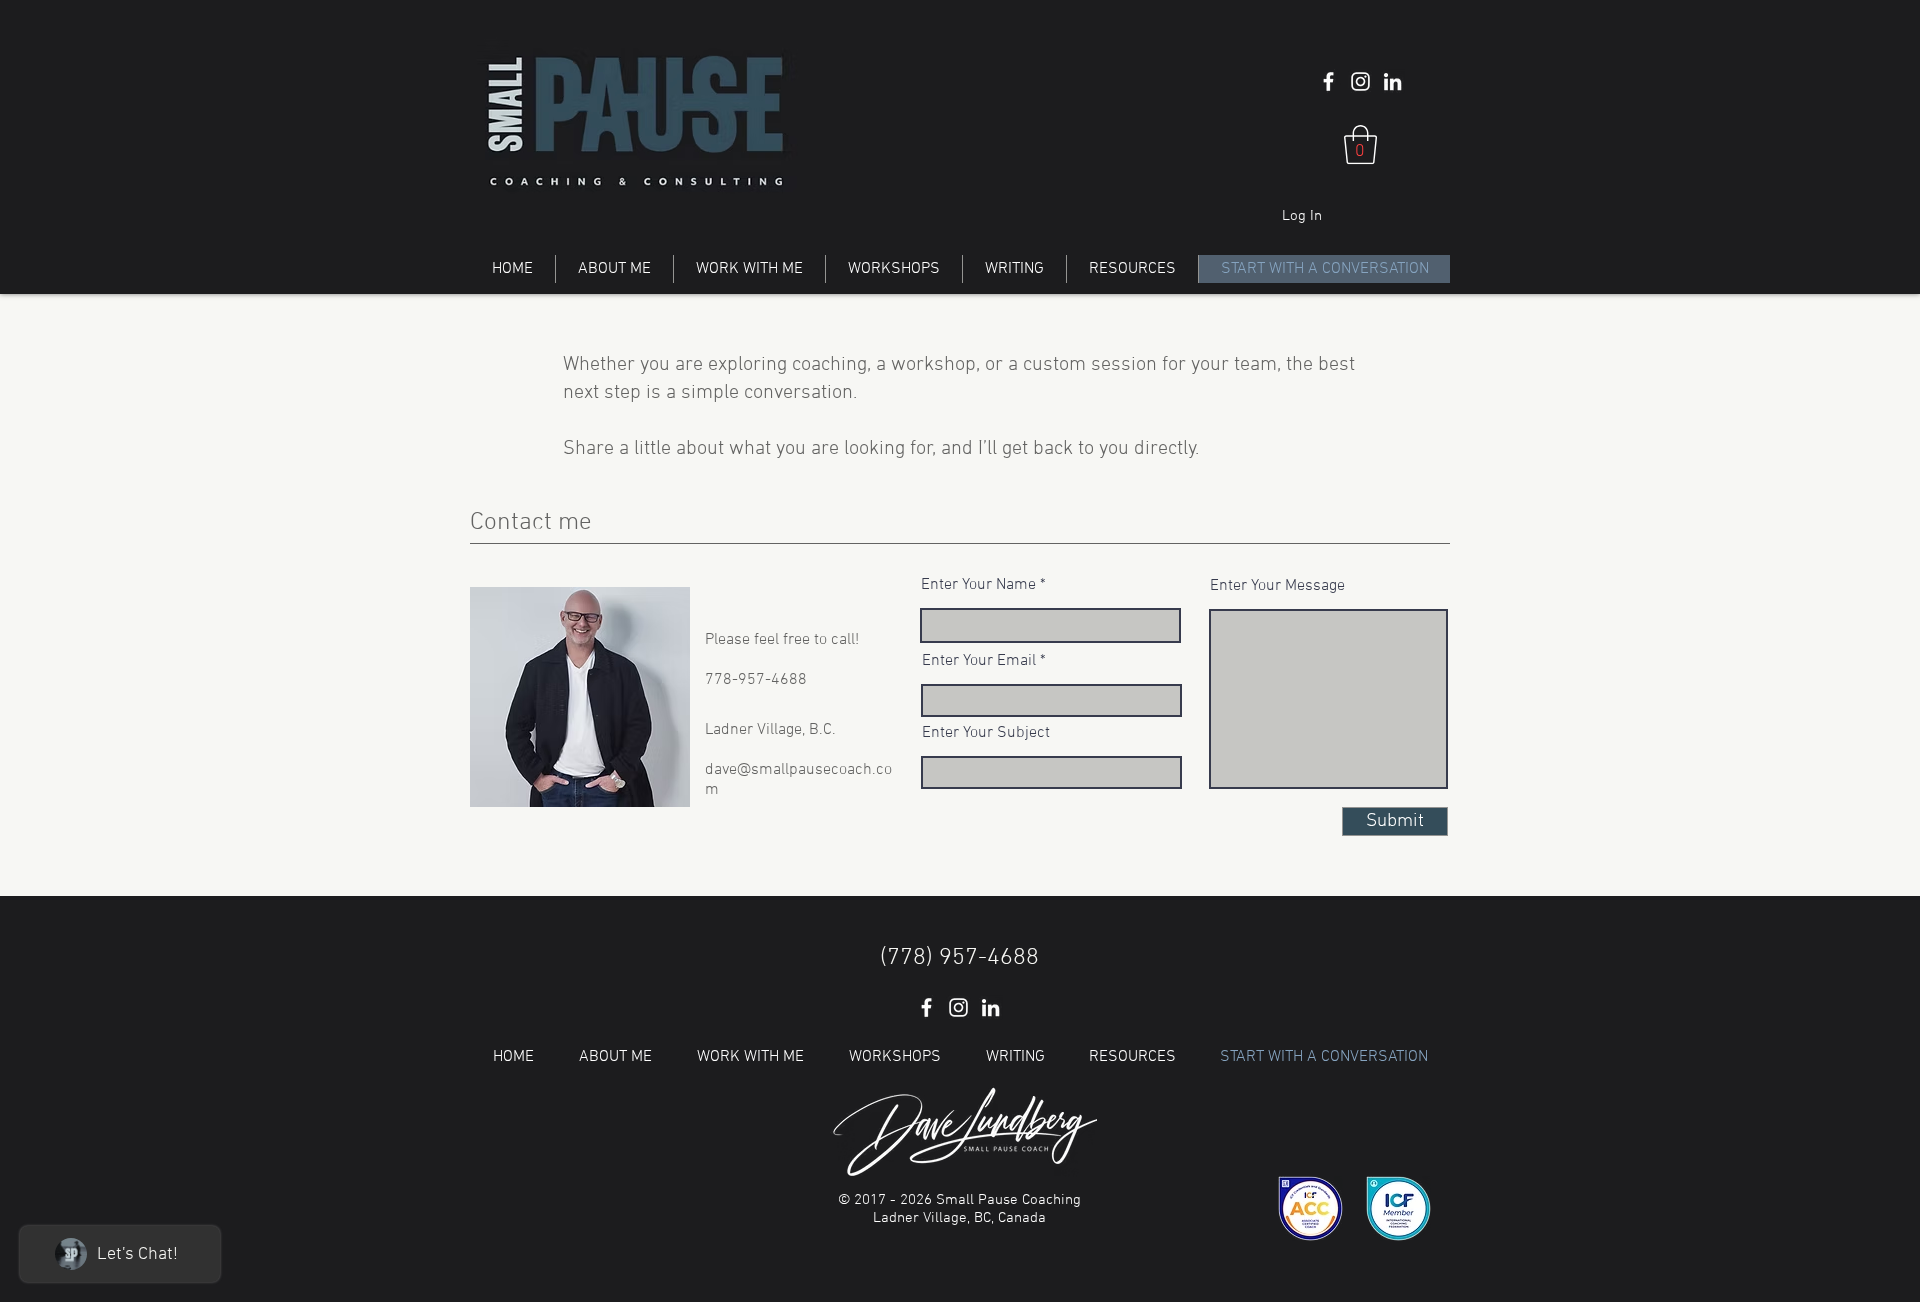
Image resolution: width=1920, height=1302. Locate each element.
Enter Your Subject (986, 733)
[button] (1360, 144)
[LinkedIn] (1392, 81)
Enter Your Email (979, 661)
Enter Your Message (1277, 586)
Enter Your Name (978, 585)
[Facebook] (1328, 81)
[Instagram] (1360, 81)
